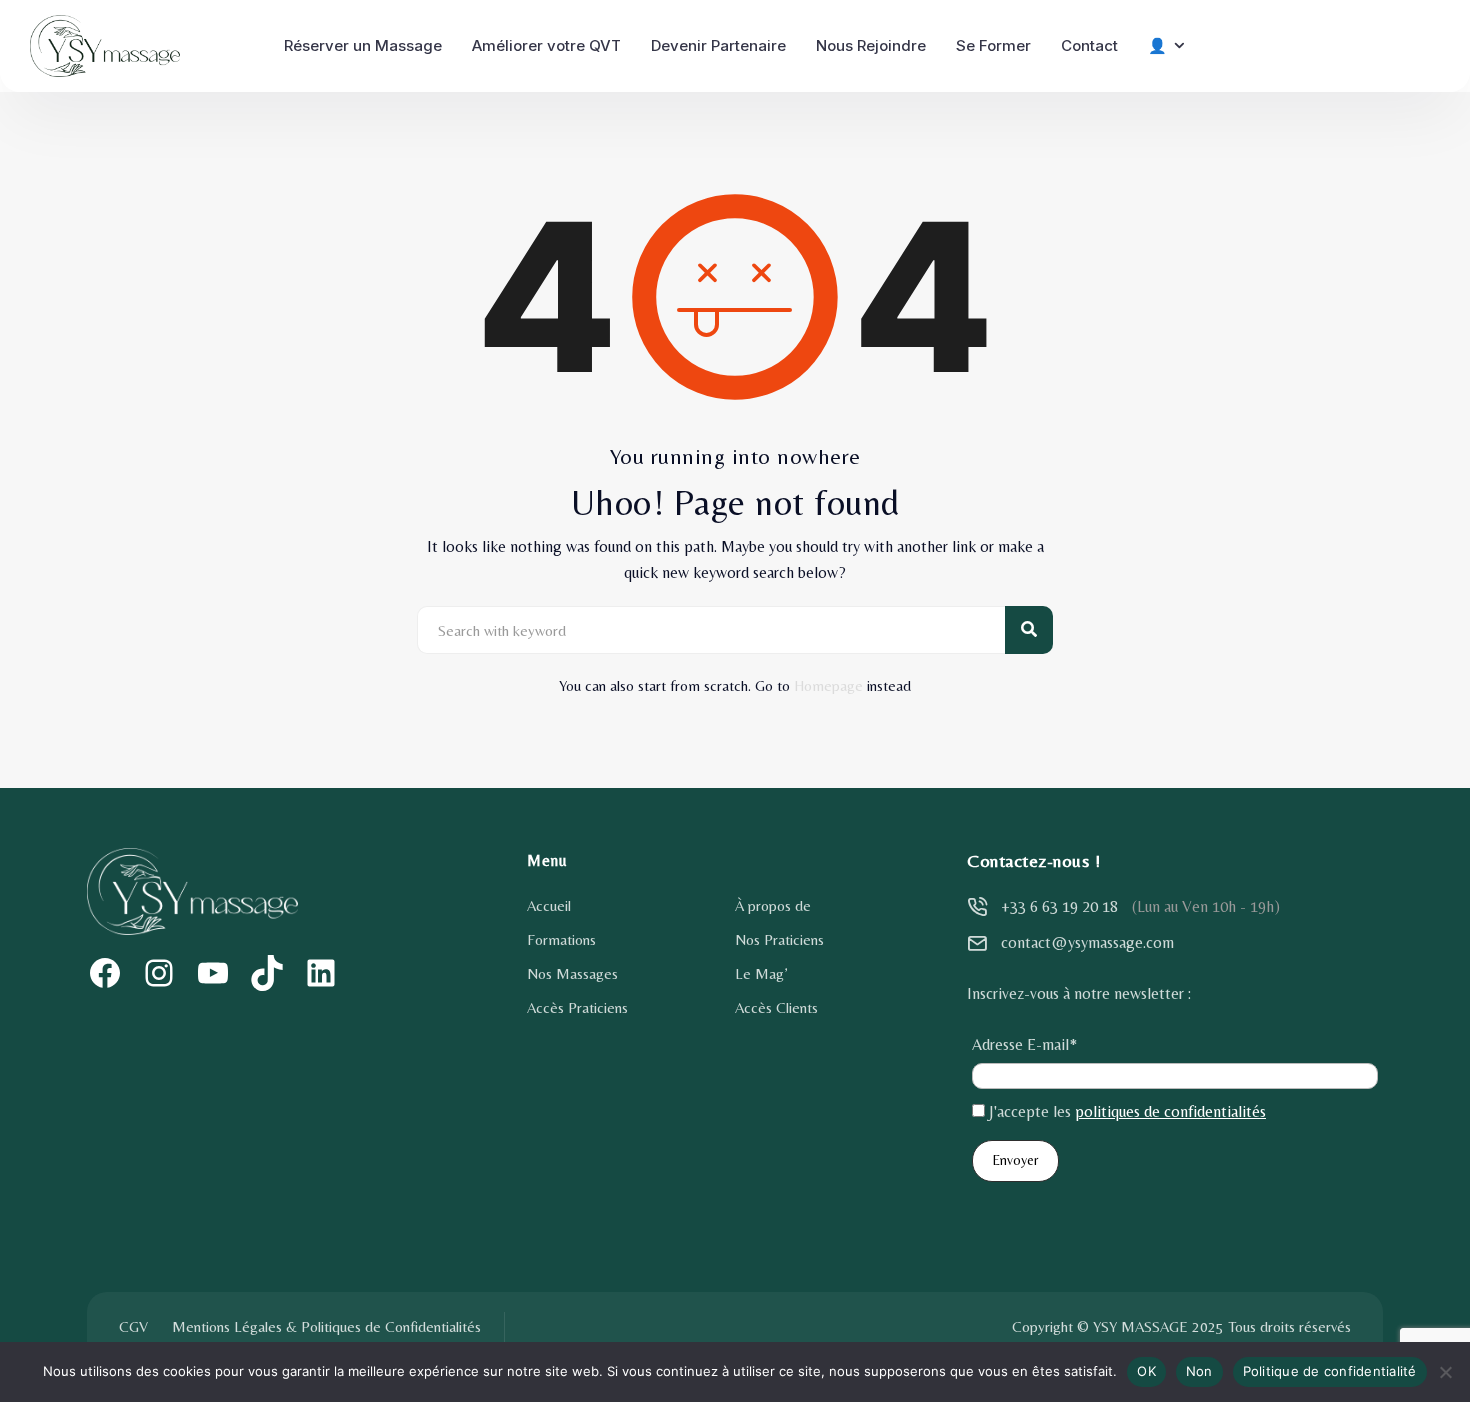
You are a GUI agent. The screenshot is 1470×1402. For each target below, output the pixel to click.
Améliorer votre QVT (546, 45)
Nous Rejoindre (871, 45)
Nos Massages (572, 973)
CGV (133, 1326)
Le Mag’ (761, 973)
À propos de (773, 905)
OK (1146, 1371)
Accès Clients (776, 1007)
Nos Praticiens (779, 939)
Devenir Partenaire (718, 45)
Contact (1089, 45)
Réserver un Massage (363, 45)
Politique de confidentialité (1330, 1371)
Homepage (828, 685)
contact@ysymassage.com (1087, 942)
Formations (561, 939)
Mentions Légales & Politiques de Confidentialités (326, 1326)
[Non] (1445, 1372)
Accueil (549, 905)
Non (1199, 1371)
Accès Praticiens (577, 1007)
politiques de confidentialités (1170, 1111)
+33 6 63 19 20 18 (1059, 906)
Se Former (993, 45)
